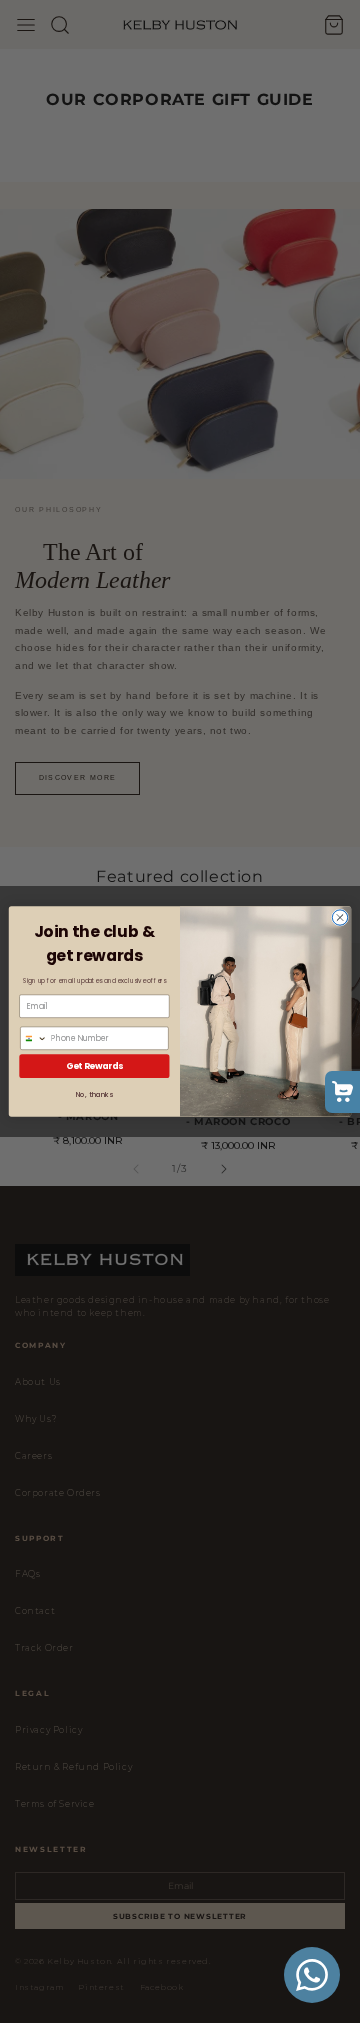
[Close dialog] (339, 917)
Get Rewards (95, 1066)
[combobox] (34, 1038)
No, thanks (95, 1095)
